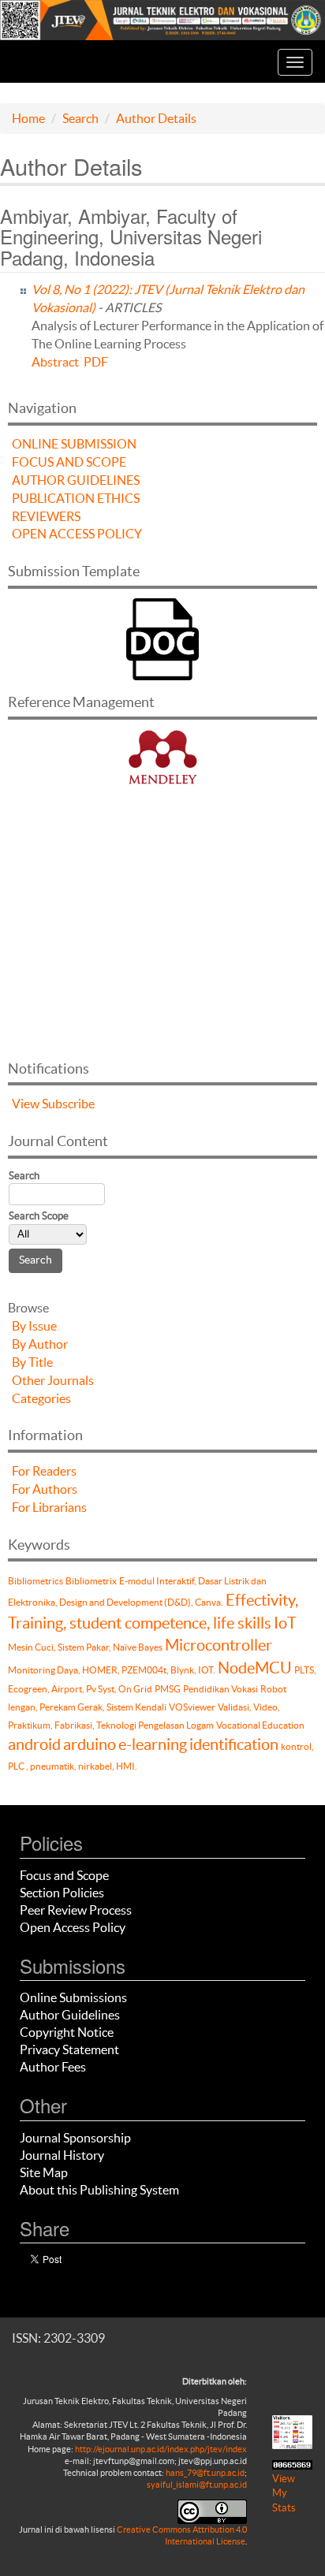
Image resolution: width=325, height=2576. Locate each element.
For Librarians (49, 1507)
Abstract (55, 362)
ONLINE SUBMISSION (74, 444)
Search (80, 118)
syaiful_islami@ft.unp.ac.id (197, 2485)
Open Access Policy (73, 1927)
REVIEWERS (46, 516)
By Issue (34, 1326)
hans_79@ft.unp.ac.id (205, 2473)
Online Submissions (73, 1997)
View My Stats (284, 2493)
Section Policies (62, 1893)
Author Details (156, 118)
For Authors (45, 1489)
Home (28, 118)
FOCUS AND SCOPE (69, 462)
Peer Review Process (76, 1910)
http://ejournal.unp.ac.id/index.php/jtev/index (161, 2449)
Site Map (44, 2172)
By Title (32, 1362)
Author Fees (53, 2067)
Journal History (62, 2155)
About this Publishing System (99, 2190)
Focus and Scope (64, 1875)
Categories (41, 1398)
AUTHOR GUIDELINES (76, 480)
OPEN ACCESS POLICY (77, 534)
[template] (162, 637)
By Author (40, 1344)
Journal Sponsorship (75, 2138)
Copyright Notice (67, 2032)
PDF (96, 362)
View (26, 1104)
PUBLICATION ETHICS (76, 498)
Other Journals (53, 1380)
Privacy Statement (69, 2049)
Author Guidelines (70, 2015)
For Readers (44, 1471)
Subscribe (68, 1104)
